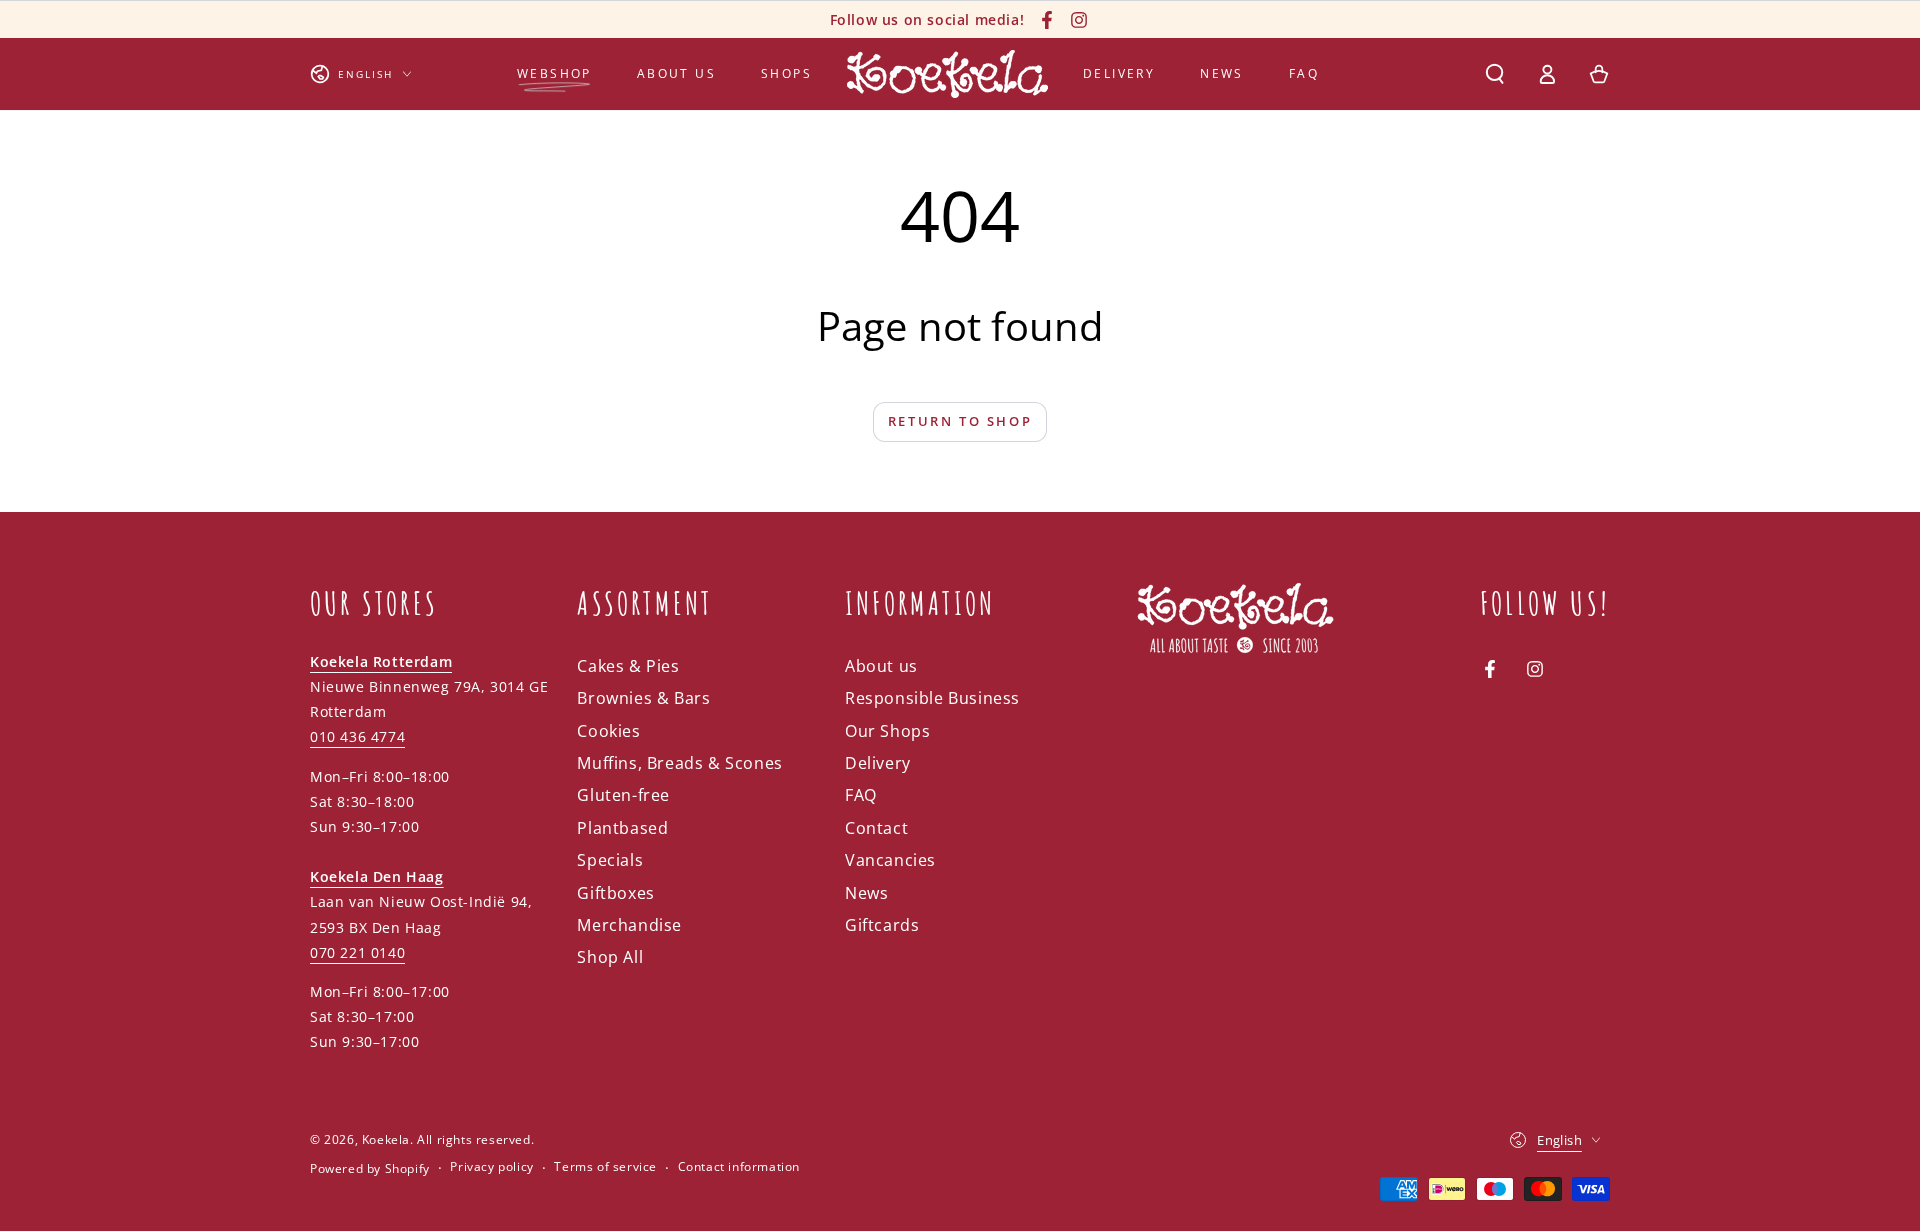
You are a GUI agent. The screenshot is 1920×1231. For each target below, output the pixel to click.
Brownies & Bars (643, 698)
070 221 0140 (357, 952)
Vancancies (890, 860)
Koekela (386, 1139)
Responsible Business (932, 698)
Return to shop (960, 421)
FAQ (861, 795)
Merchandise (629, 925)
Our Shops (887, 731)
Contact (876, 828)
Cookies (608, 731)
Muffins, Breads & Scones (679, 763)
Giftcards (882, 925)
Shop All (610, 957)
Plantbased (622, 828)
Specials (610, 860)
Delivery (878, 763)
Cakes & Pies (628, 666)
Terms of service (605, 1167)
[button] (1495, 74)
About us (881, 666)
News (866, 893)
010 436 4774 (357, 736)
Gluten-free (623, 795)
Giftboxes (615, 893)
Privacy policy (491, 1167)
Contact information (739, 1167)
